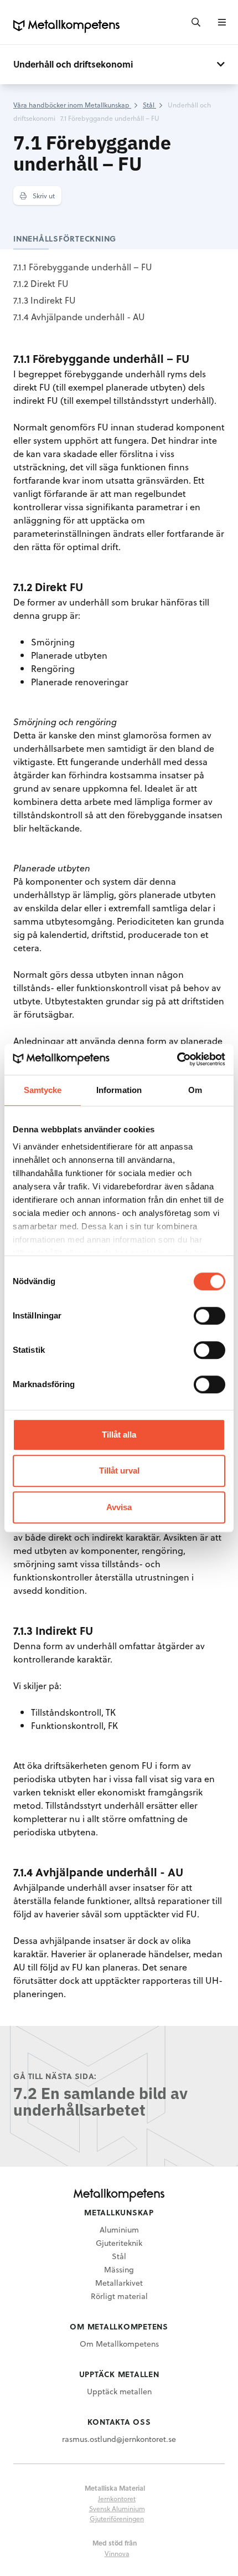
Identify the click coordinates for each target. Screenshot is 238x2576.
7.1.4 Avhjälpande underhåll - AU (79, 317)
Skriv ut (43, 196)
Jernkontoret (117, 2498)
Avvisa (119, 1507)
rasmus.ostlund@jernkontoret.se (119, 2439)
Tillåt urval (119, 1471)
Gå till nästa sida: (55, 2076)
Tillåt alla (119, 1435)
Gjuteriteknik (119, 2243)
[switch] (209, 1316)
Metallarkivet (119, 2283)
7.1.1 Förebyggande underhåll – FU (83, 267)
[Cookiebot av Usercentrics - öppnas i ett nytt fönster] (177, 1059)
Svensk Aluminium (117, 2508)
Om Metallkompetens (119, 2344)
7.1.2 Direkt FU (41, 283)
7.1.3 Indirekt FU (45, 300)
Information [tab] (119, 1090)
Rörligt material (119, 2296)
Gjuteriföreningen (117, 2518)
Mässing (119, 2269)
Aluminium (119, 2229)
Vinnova (117, 2553)
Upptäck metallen (119, 2391)
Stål (119, 2256)
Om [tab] (195, 1090)
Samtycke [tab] (43, 1090)
